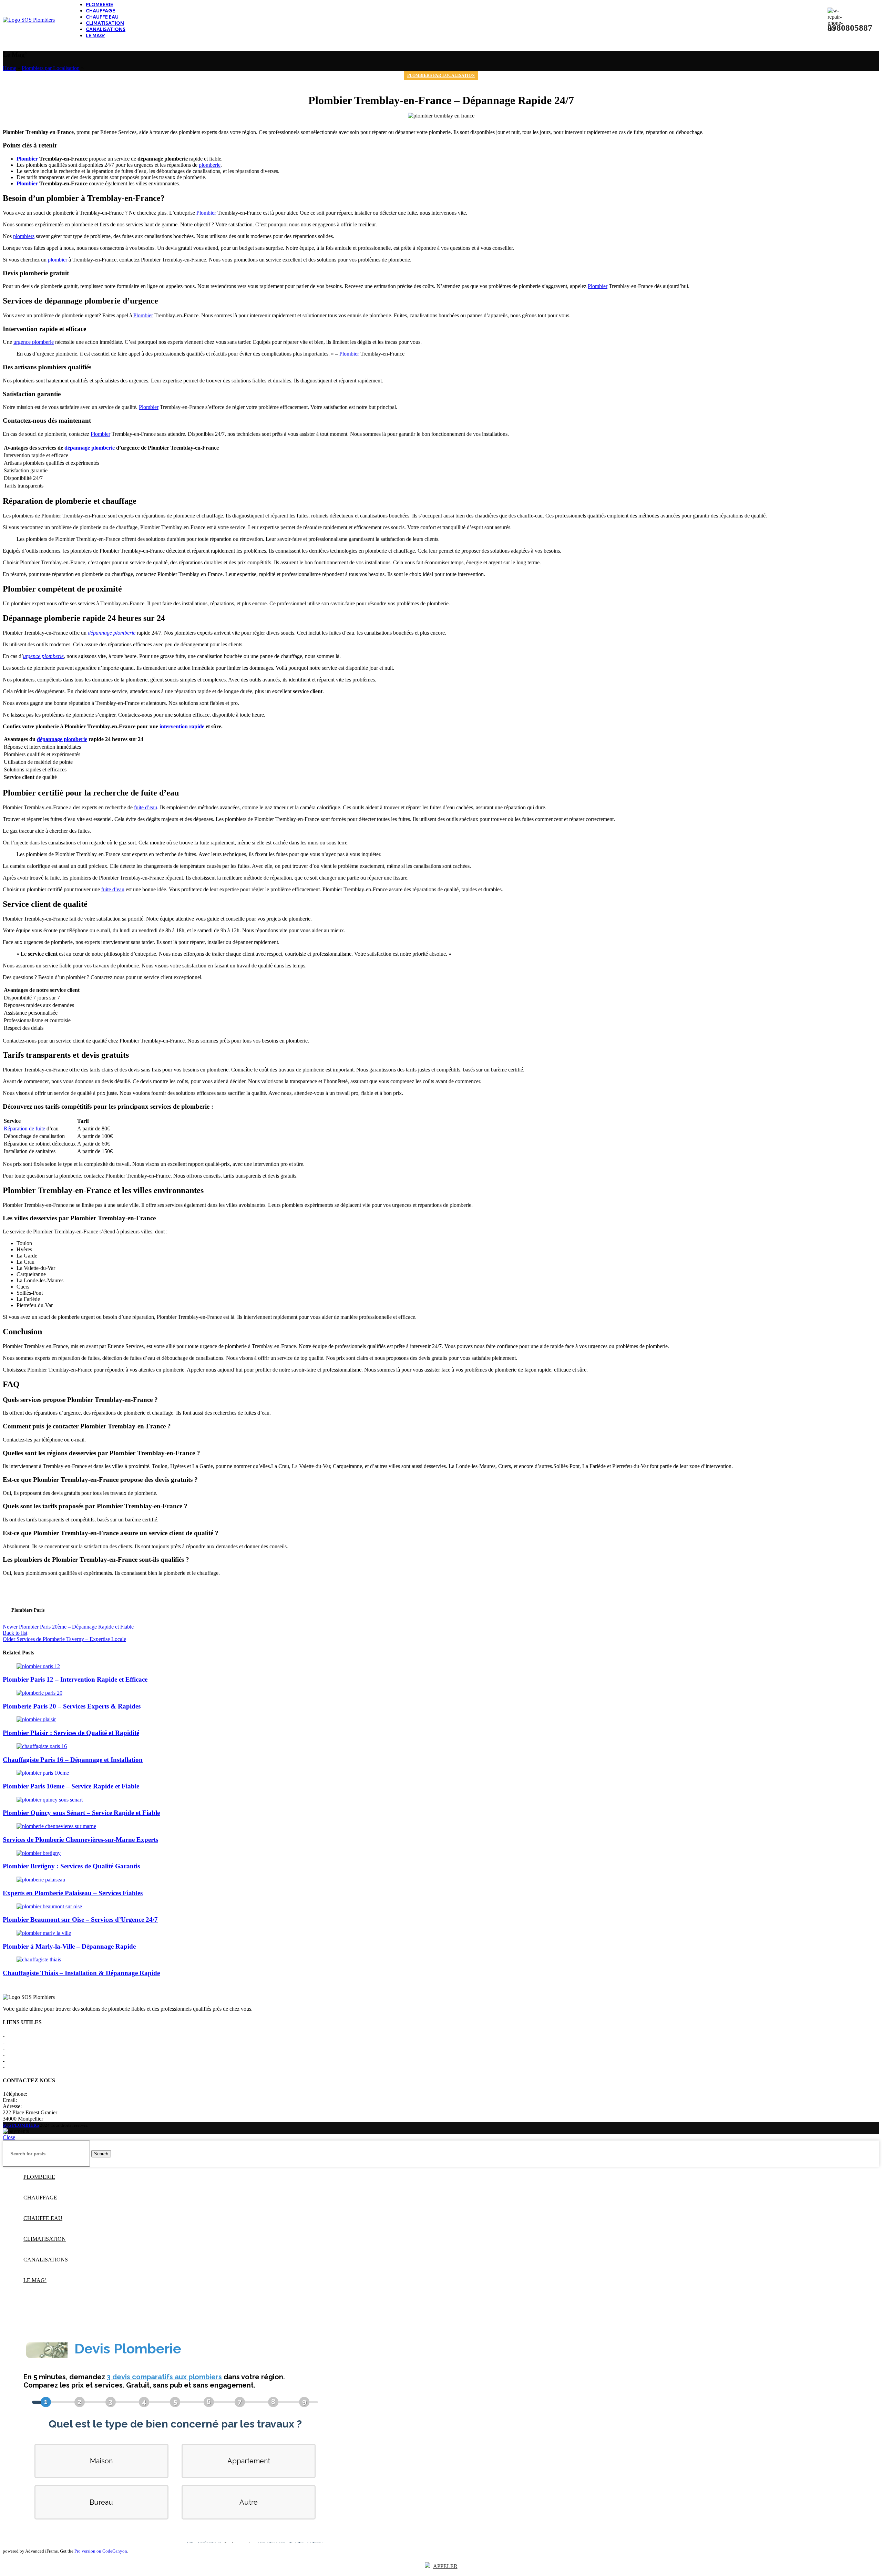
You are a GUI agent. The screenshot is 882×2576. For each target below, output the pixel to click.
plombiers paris (28, 1610)
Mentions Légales (25, 2042)
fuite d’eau (146, 807)
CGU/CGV (19, 2055)
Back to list (15, 1633)
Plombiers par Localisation (51, 68)
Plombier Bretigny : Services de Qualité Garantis (71, 1866)
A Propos (16, 2036)
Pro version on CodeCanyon (101, 2551)
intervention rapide (182, 726)
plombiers (24, 236)
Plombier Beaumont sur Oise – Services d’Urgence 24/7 (80, 1920)
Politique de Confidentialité (35, 2048)
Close (9, 2137)
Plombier (27, 159)
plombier (58, 260)
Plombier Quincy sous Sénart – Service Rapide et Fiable (81, 1813)
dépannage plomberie (90, 448)
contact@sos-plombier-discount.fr (55, 2100)
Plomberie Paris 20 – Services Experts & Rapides (72, 1706)
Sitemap (15, 2067)
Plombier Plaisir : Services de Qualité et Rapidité (71, 1733)
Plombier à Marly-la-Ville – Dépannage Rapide (69, 1946)
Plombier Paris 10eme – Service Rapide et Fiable (71, 1786)
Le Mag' (15, 2061)
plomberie (210, 165)
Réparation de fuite (24, 1128)
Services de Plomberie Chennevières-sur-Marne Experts (80, 1840)
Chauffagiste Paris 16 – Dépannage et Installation (73, 1760)
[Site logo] (29, 20)
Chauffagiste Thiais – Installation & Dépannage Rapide (81, 1973)
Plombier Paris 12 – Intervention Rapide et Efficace (75, 1679)
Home (9, 68)
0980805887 (42, 2094)
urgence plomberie (34, 342)
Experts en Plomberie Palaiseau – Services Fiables (73, 1893)
